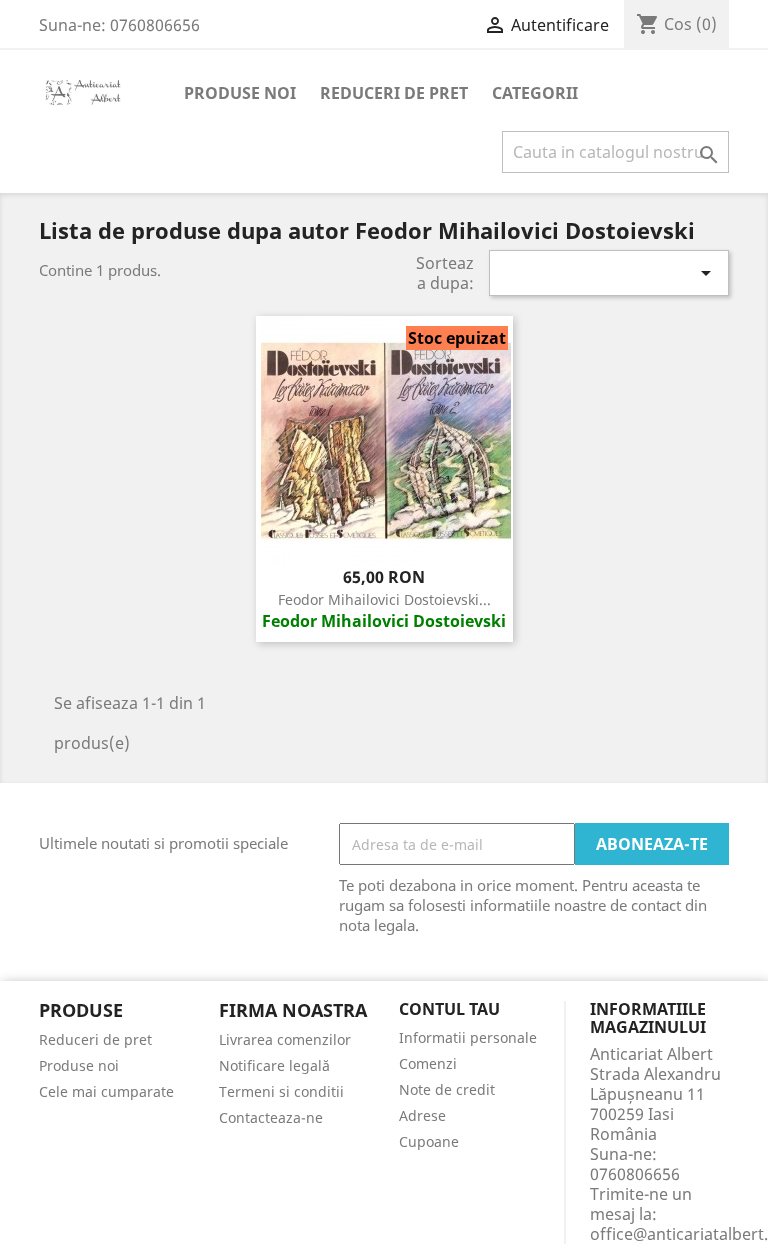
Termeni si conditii (281, 1091)
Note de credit (447, 1089)
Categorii (535, 93)
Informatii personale (468, 1037)
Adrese (422, 1115)
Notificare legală (274, 1065)
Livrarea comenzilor (285, 1039)
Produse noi (240, 93)
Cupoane (429, 1141)
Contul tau (449, 1010)
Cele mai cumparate (106, 1091)
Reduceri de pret (394, 93)
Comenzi (428, 1063)
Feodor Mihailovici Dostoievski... (384, 599)
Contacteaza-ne (271, 1117)
